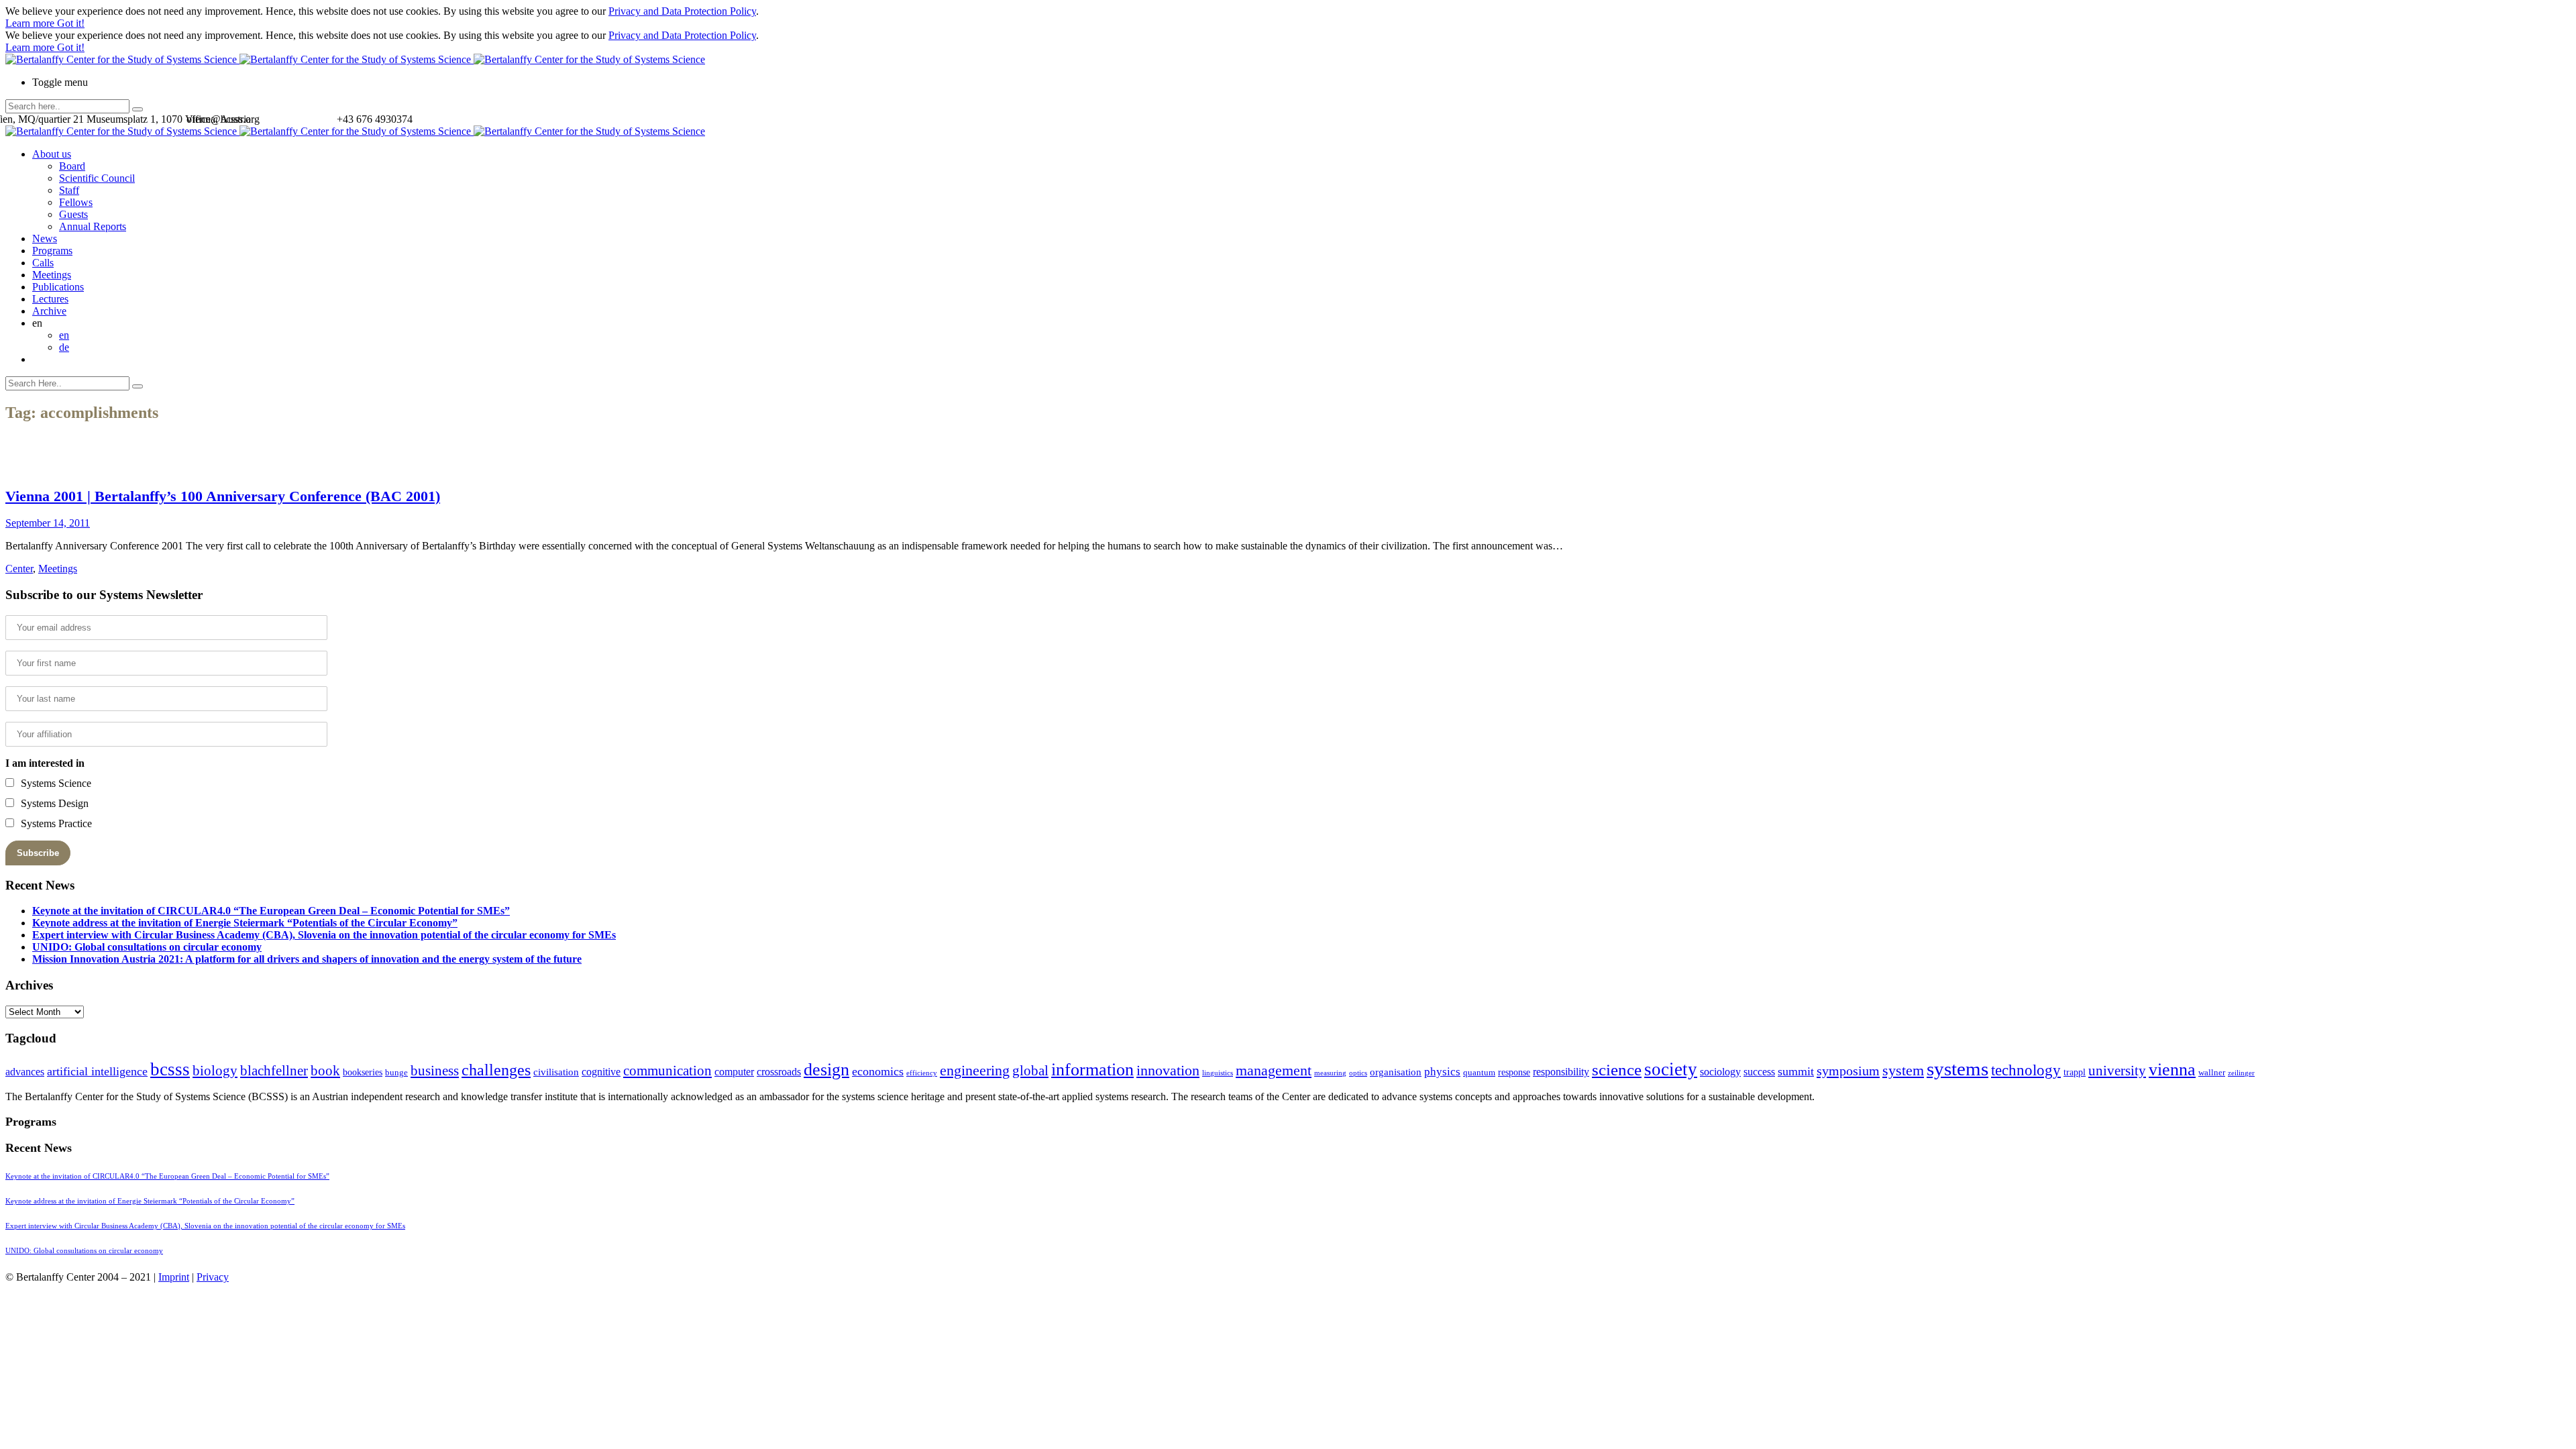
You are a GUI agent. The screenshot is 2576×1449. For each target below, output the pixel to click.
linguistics (1218, 1073)
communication (667, 1070)
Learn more (31, 23)
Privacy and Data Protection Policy (682, 11)
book (325, 1071)
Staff (69, 190)
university (2117, 1071)
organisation (1396, 1072)
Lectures (50, 299)
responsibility (1561, 1072)
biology (215, 1071)
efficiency (922, 1073)
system (1903, 1070)
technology (2026, 1070)
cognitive (601, 1072)
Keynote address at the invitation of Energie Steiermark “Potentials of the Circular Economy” (245, 923)
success (1759, 1072)
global (1030, 1070)
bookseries (363, 1072)
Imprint (174, 1277)
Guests (73, 214)
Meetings (52, 275)
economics (878, 1071)
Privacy (213, 1277)
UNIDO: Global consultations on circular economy (147, 947)
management (1274, 1070)
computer (734, 1072)
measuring (1330, 1073)
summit (1796, 1071)
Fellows (76, 202)
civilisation (556, 1072)
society (1671, 1069)
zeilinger (2241, 1073)
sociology (1720, 1072)
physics (1442, 1072)
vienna (2172, 1069)
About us (52, 154)
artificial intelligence (97, 1071)
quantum (1479, 1073)
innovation (1168, 1070)
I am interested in (45, 763)
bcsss (170, 1069)
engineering (975, 1071)
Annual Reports (93, 226)
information (1092, 1069)
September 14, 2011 (48, 523)
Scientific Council (97, 178)
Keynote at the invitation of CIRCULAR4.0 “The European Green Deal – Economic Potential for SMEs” (271, 911)
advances (25, 1072)
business (435, 1070)
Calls (43, 263)
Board (72, 166)
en (64, 335)
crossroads (779, 1072)
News (45, 238)
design (826, 1070)
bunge (396, 1073)
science (1617, 1070)
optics (1358, 1073)
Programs (52, 251)
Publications (58, 287)
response (1514, 1072)
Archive (49, 311)
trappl (2075, 1072)
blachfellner (274, 1071)
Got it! (71, 23)
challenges (496, 1070)
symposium (1848, 1071)
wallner (2212, 1073)
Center (19, 569)
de (64, 347)
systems (1957, 1069)
